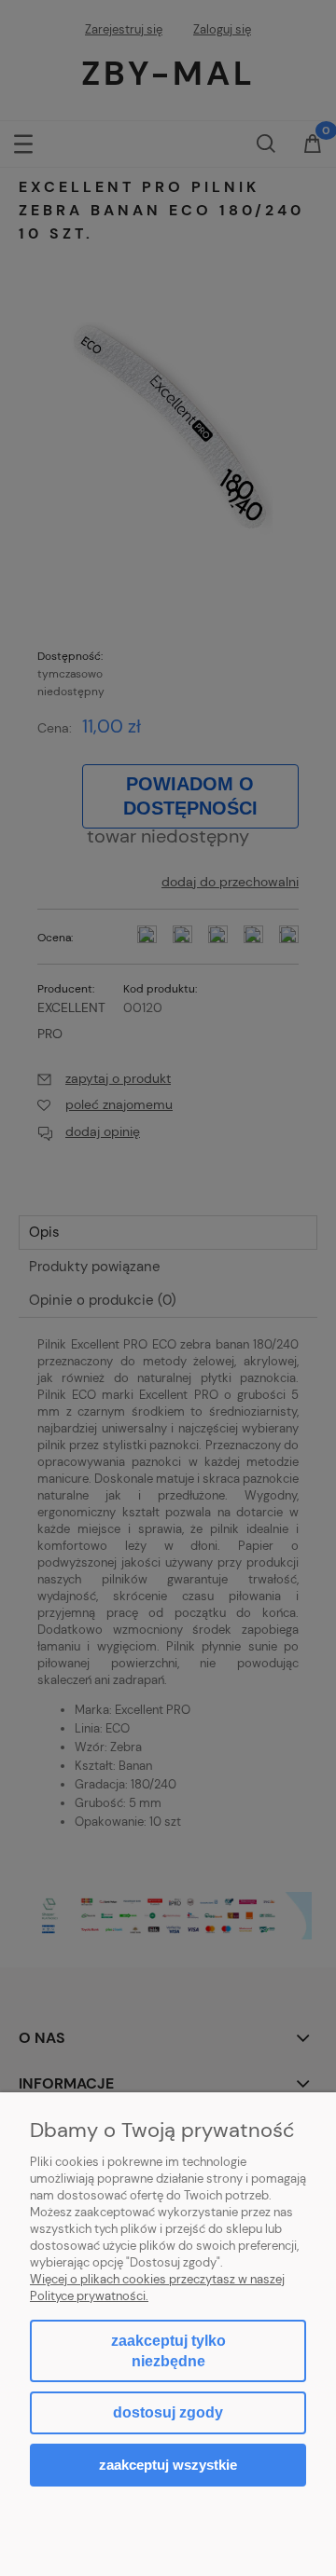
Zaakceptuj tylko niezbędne (168, 2351)
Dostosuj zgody (168, 2412)
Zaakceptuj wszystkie (168, 2465)
